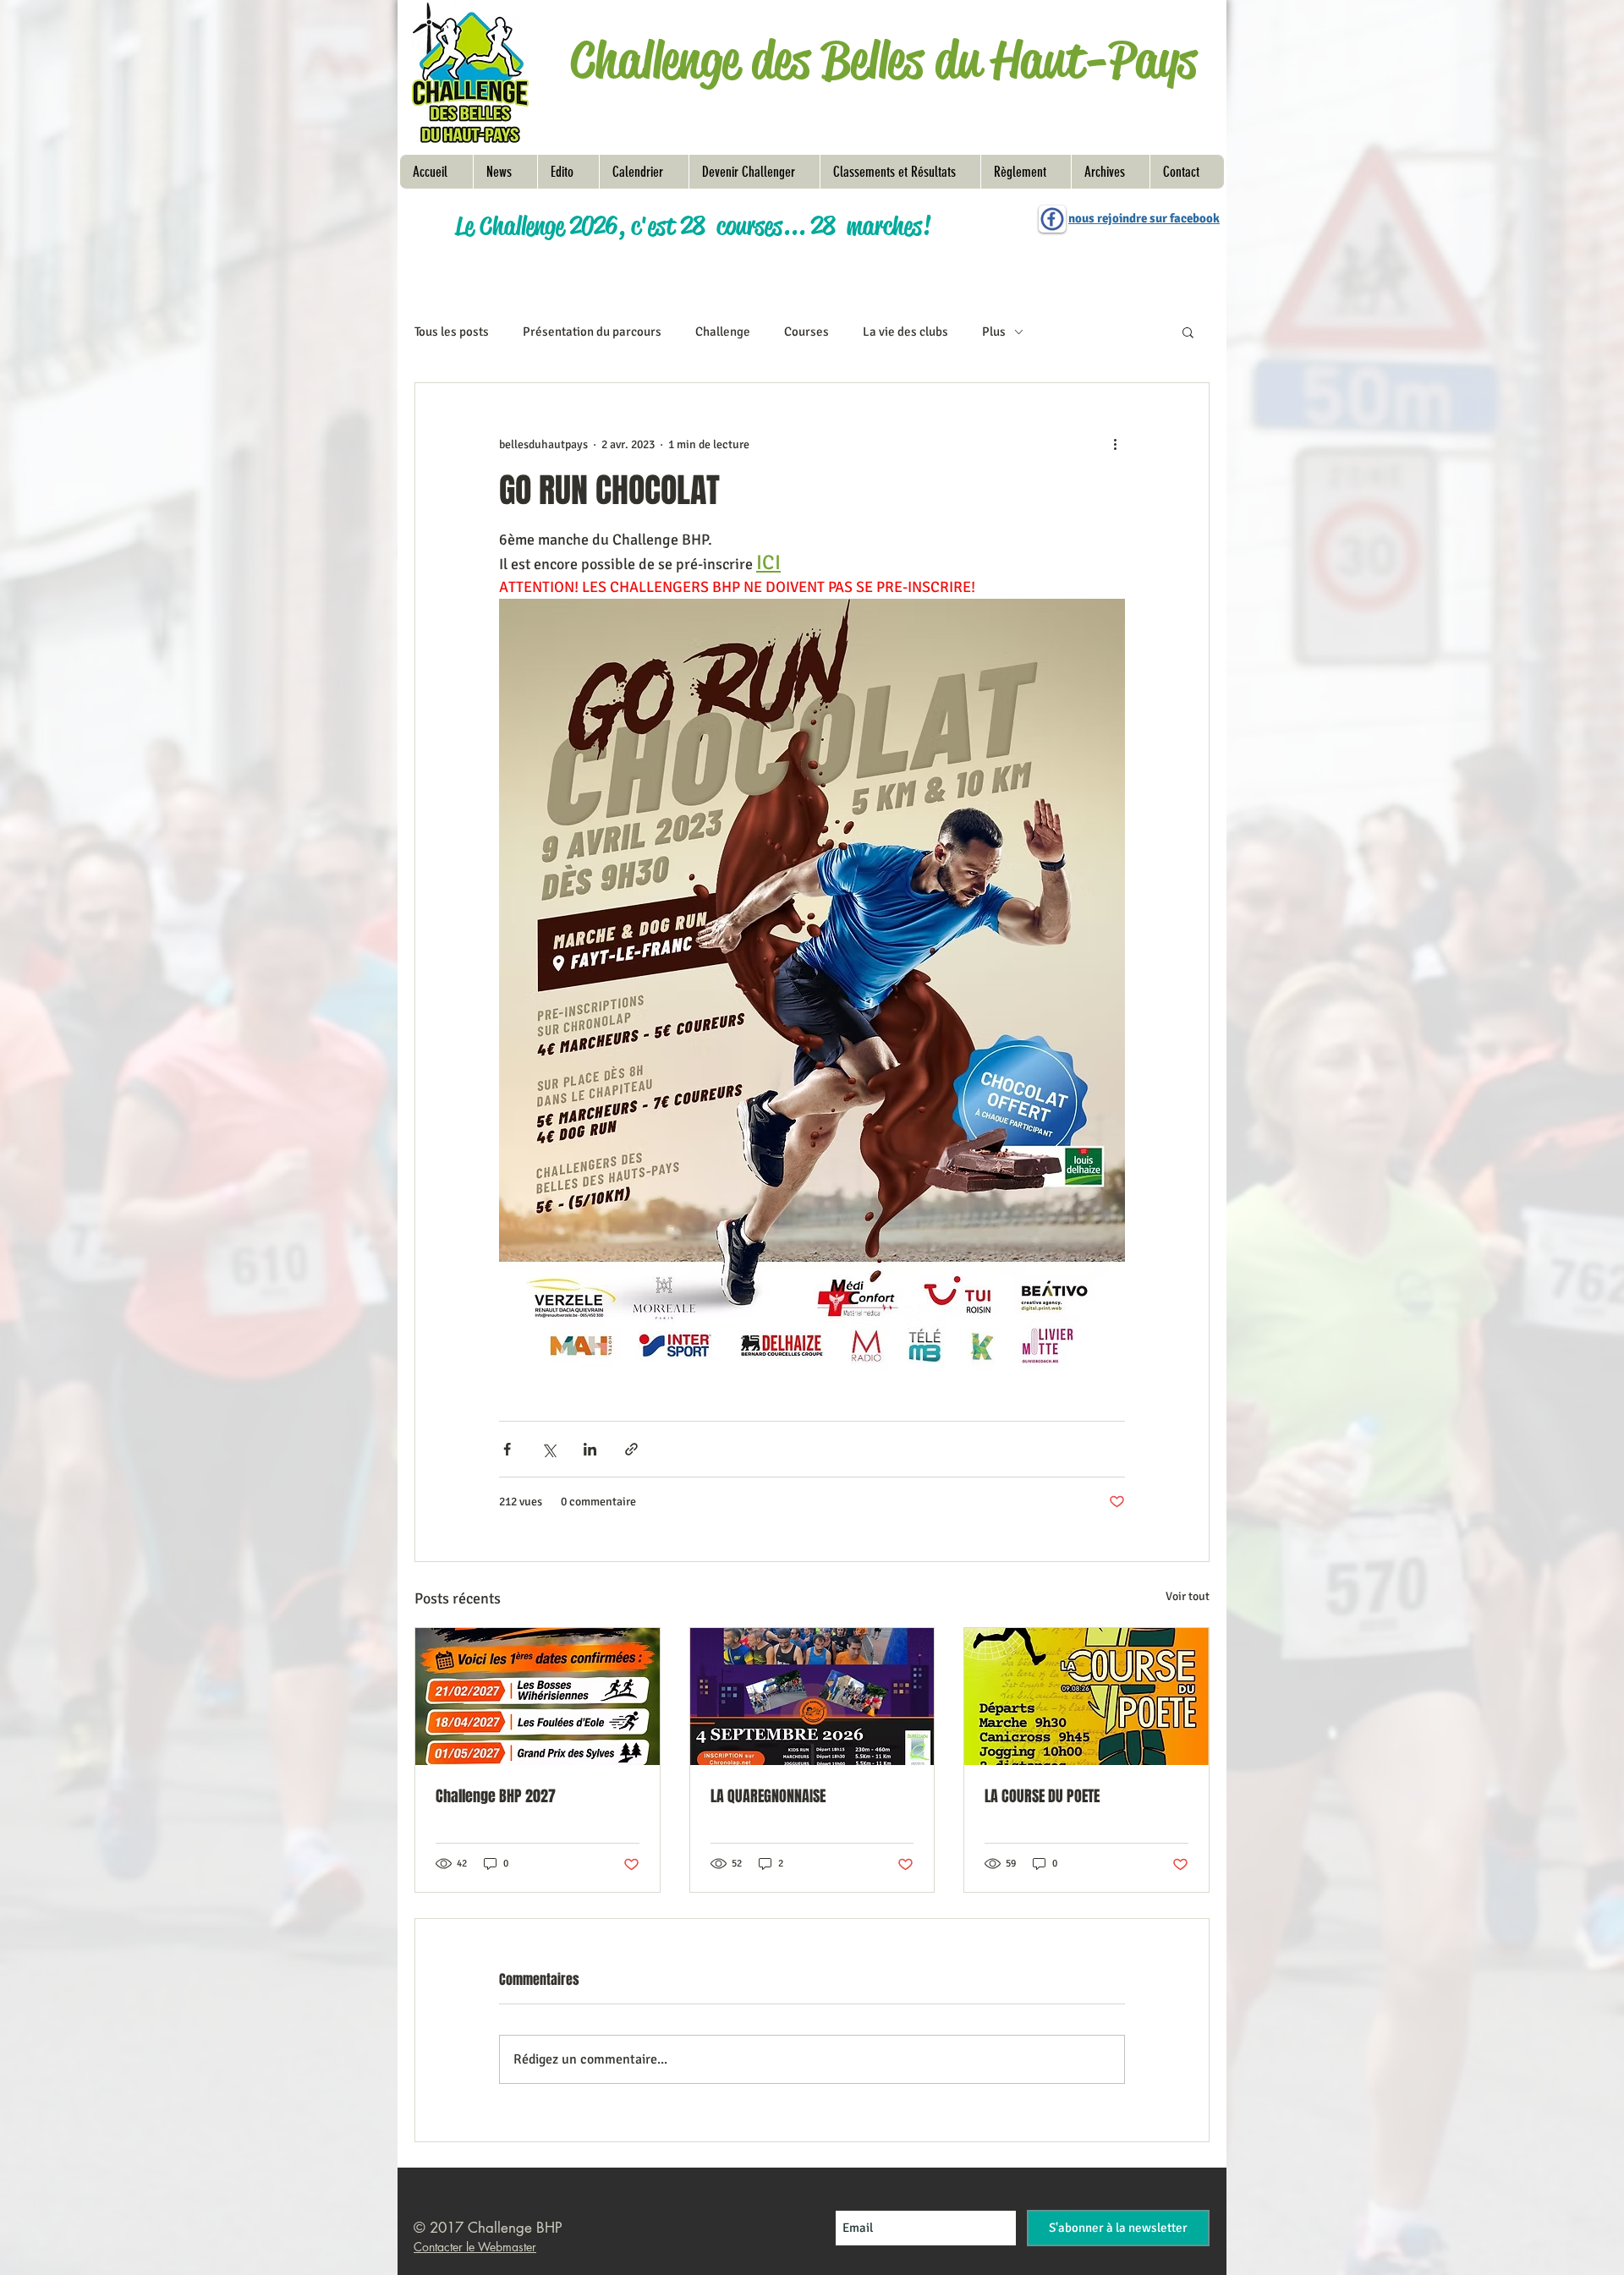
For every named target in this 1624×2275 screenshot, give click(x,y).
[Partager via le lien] (631, 1449)
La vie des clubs (905, 332)
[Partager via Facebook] (507, 1449)
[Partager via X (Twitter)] (549, 1449)
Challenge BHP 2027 (496, 1796)
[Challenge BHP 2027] (538, 1697)
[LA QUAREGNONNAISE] (812, 1697)
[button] (1026, 172)
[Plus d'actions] (1115, 444)
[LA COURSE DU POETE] (1086, 1697)
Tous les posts (452, 332)
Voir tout (1188, 1596)
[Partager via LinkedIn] (590, 1449)
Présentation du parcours (592, 332)
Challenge (723, 332)
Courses (807, 332)
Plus (994, 332)
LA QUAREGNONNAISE (768, 1796)
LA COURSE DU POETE (1042, 1796)
